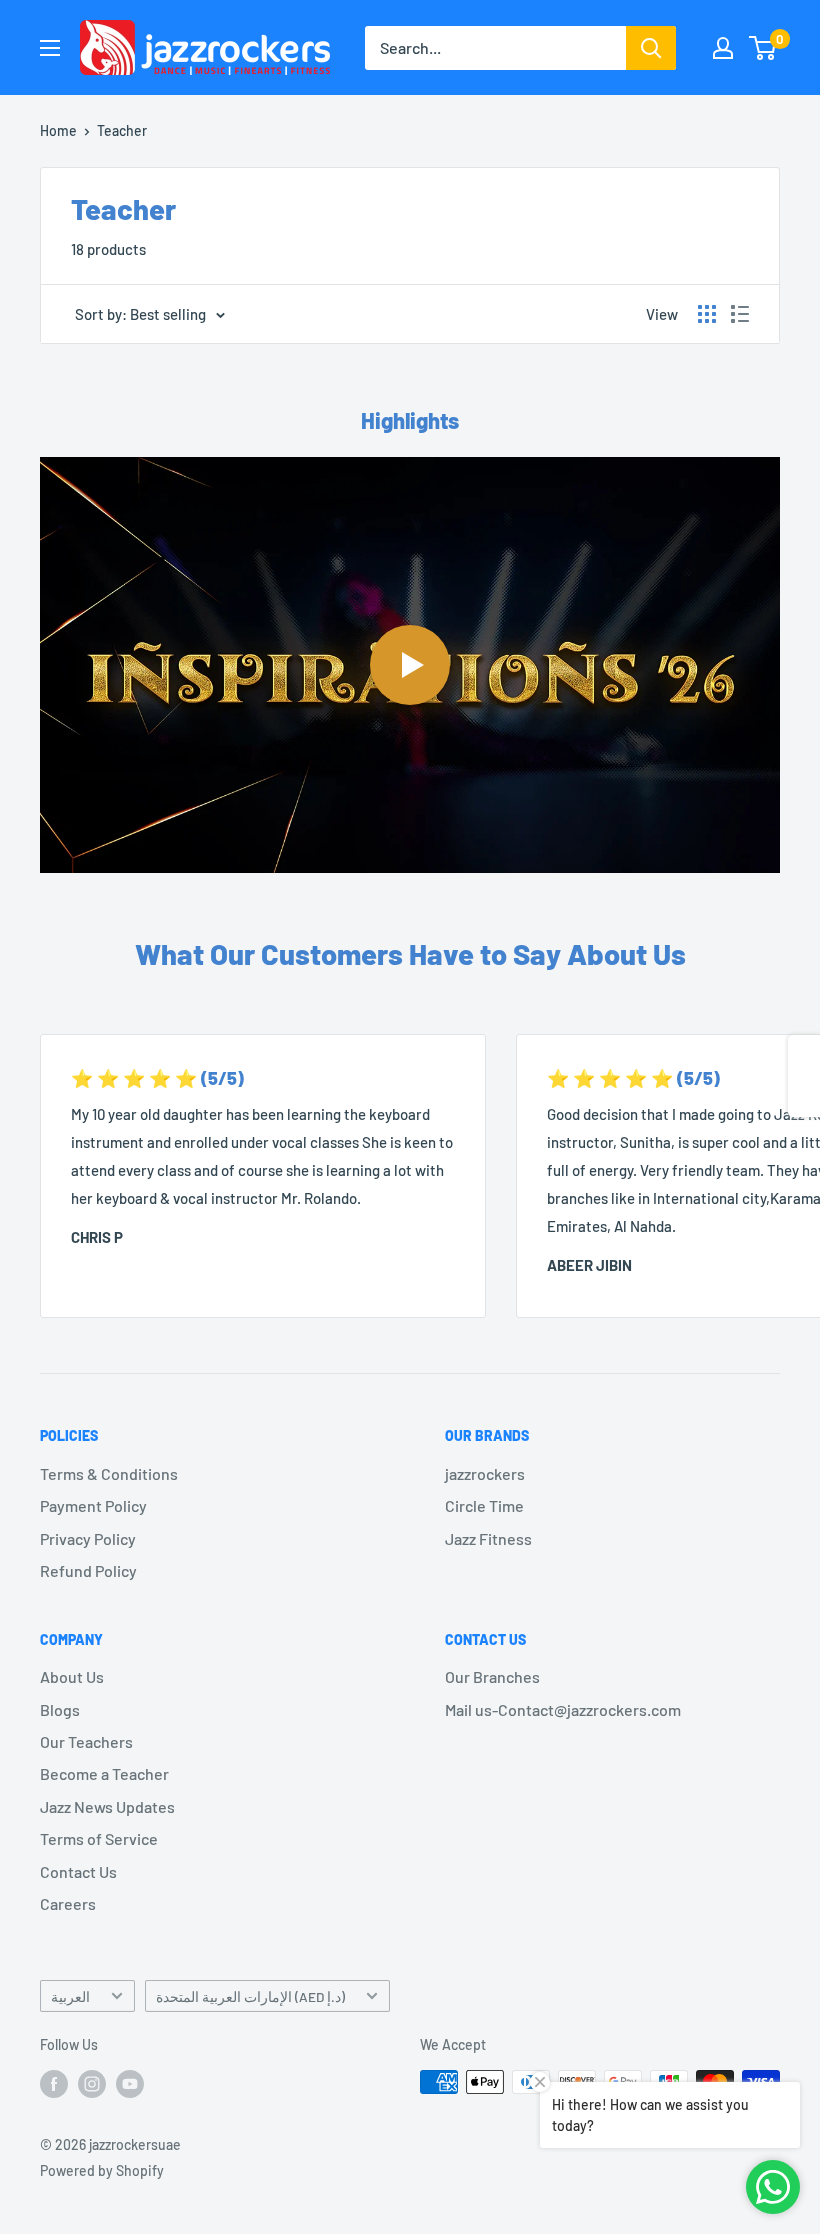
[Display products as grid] (707, 314)
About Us (72, 1676)
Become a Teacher (104, 1773)
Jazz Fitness (488, 1538)
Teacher (122, 130)
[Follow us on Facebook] (54, 2084)
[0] (763, 48)
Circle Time (484, 1505)
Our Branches (492, 1676)
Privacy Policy (88, 1538)
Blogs (60, 1709)
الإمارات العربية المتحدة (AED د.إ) (250, 1996)
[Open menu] (50, 48)
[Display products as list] (740, 314)
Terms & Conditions (109, 1473)
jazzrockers (485, 1473)
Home (58, 130)
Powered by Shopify (102, 2170)
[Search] (651, 48)
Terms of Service (99, 1838)
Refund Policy (88, 1570)
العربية (70, 1996)
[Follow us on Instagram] (92, 2084)
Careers (68, 1903)
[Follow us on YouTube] (130, 2084)
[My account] (723, 48)
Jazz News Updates (107, 1806)
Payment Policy (93, 1505)
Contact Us (78, 1871)
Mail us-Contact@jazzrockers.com (563, 1709)
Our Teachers (86, 1741)
